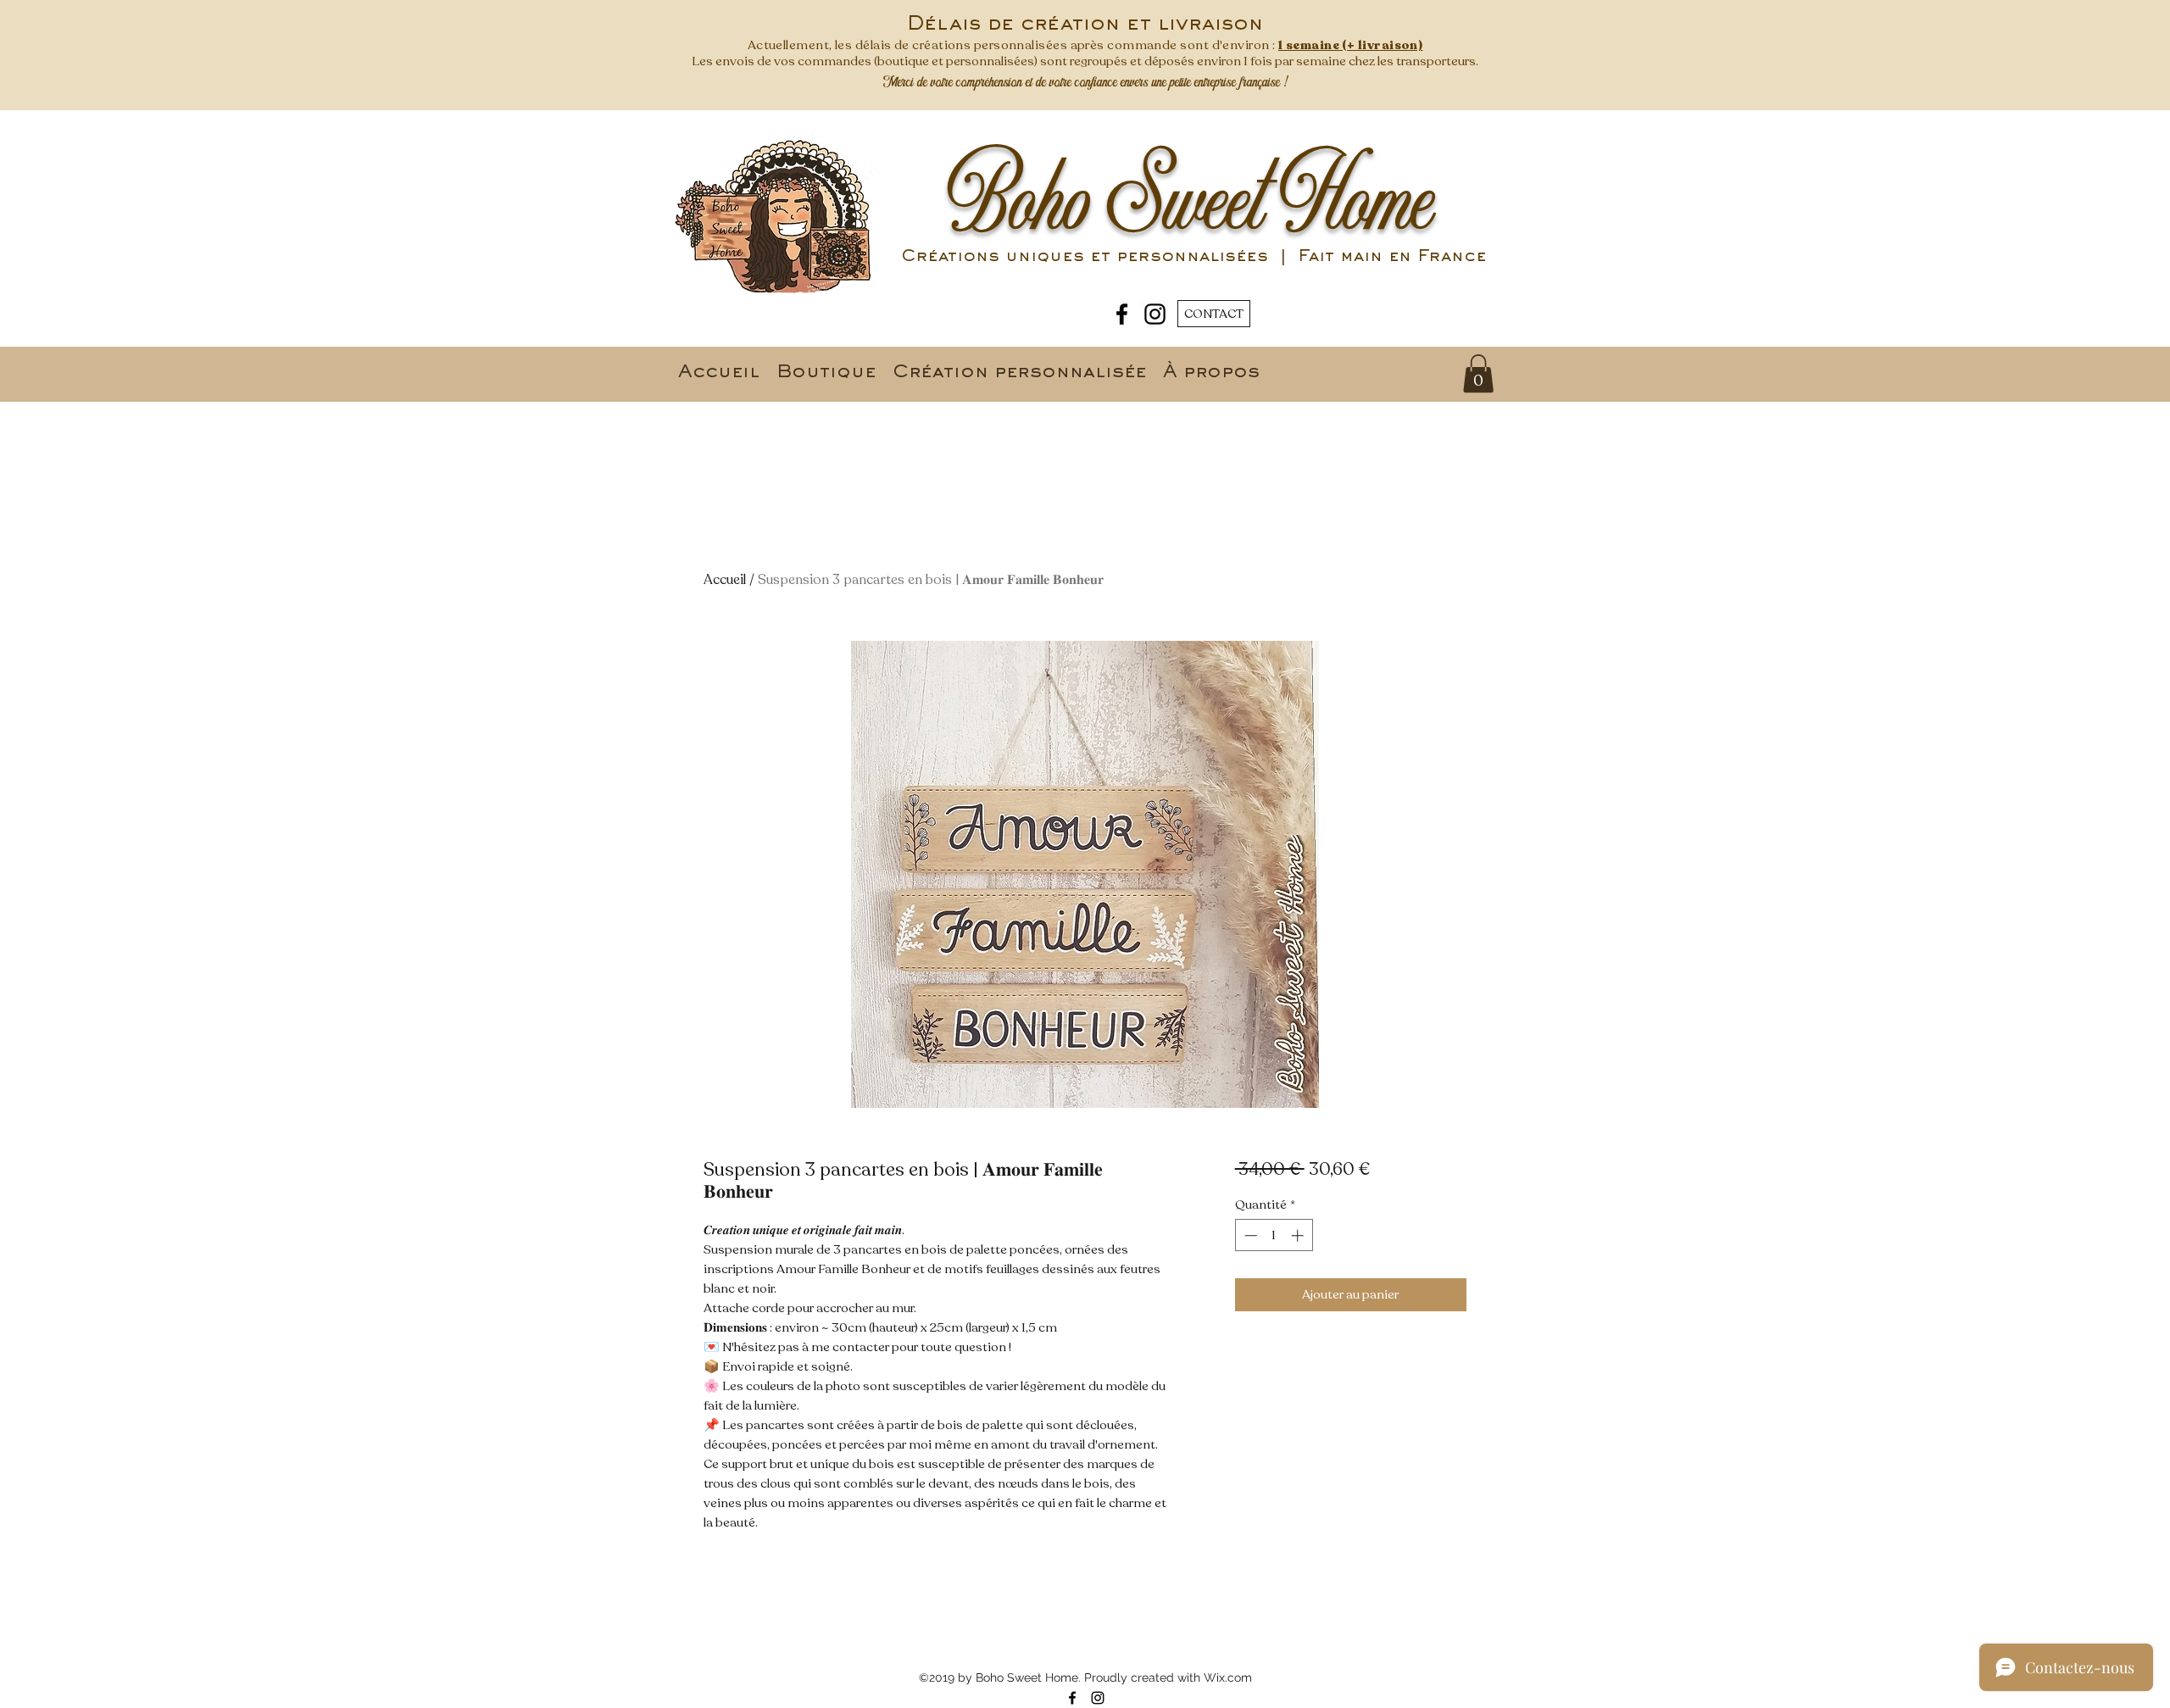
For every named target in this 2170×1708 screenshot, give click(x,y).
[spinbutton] (1274, 1235)
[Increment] (1299, 1235)
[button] (1478, 373)
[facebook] (1122, 314)
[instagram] (1155, 314)
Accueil (725, 580)
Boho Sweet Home (1191, 203)
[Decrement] (1249, 1235)
